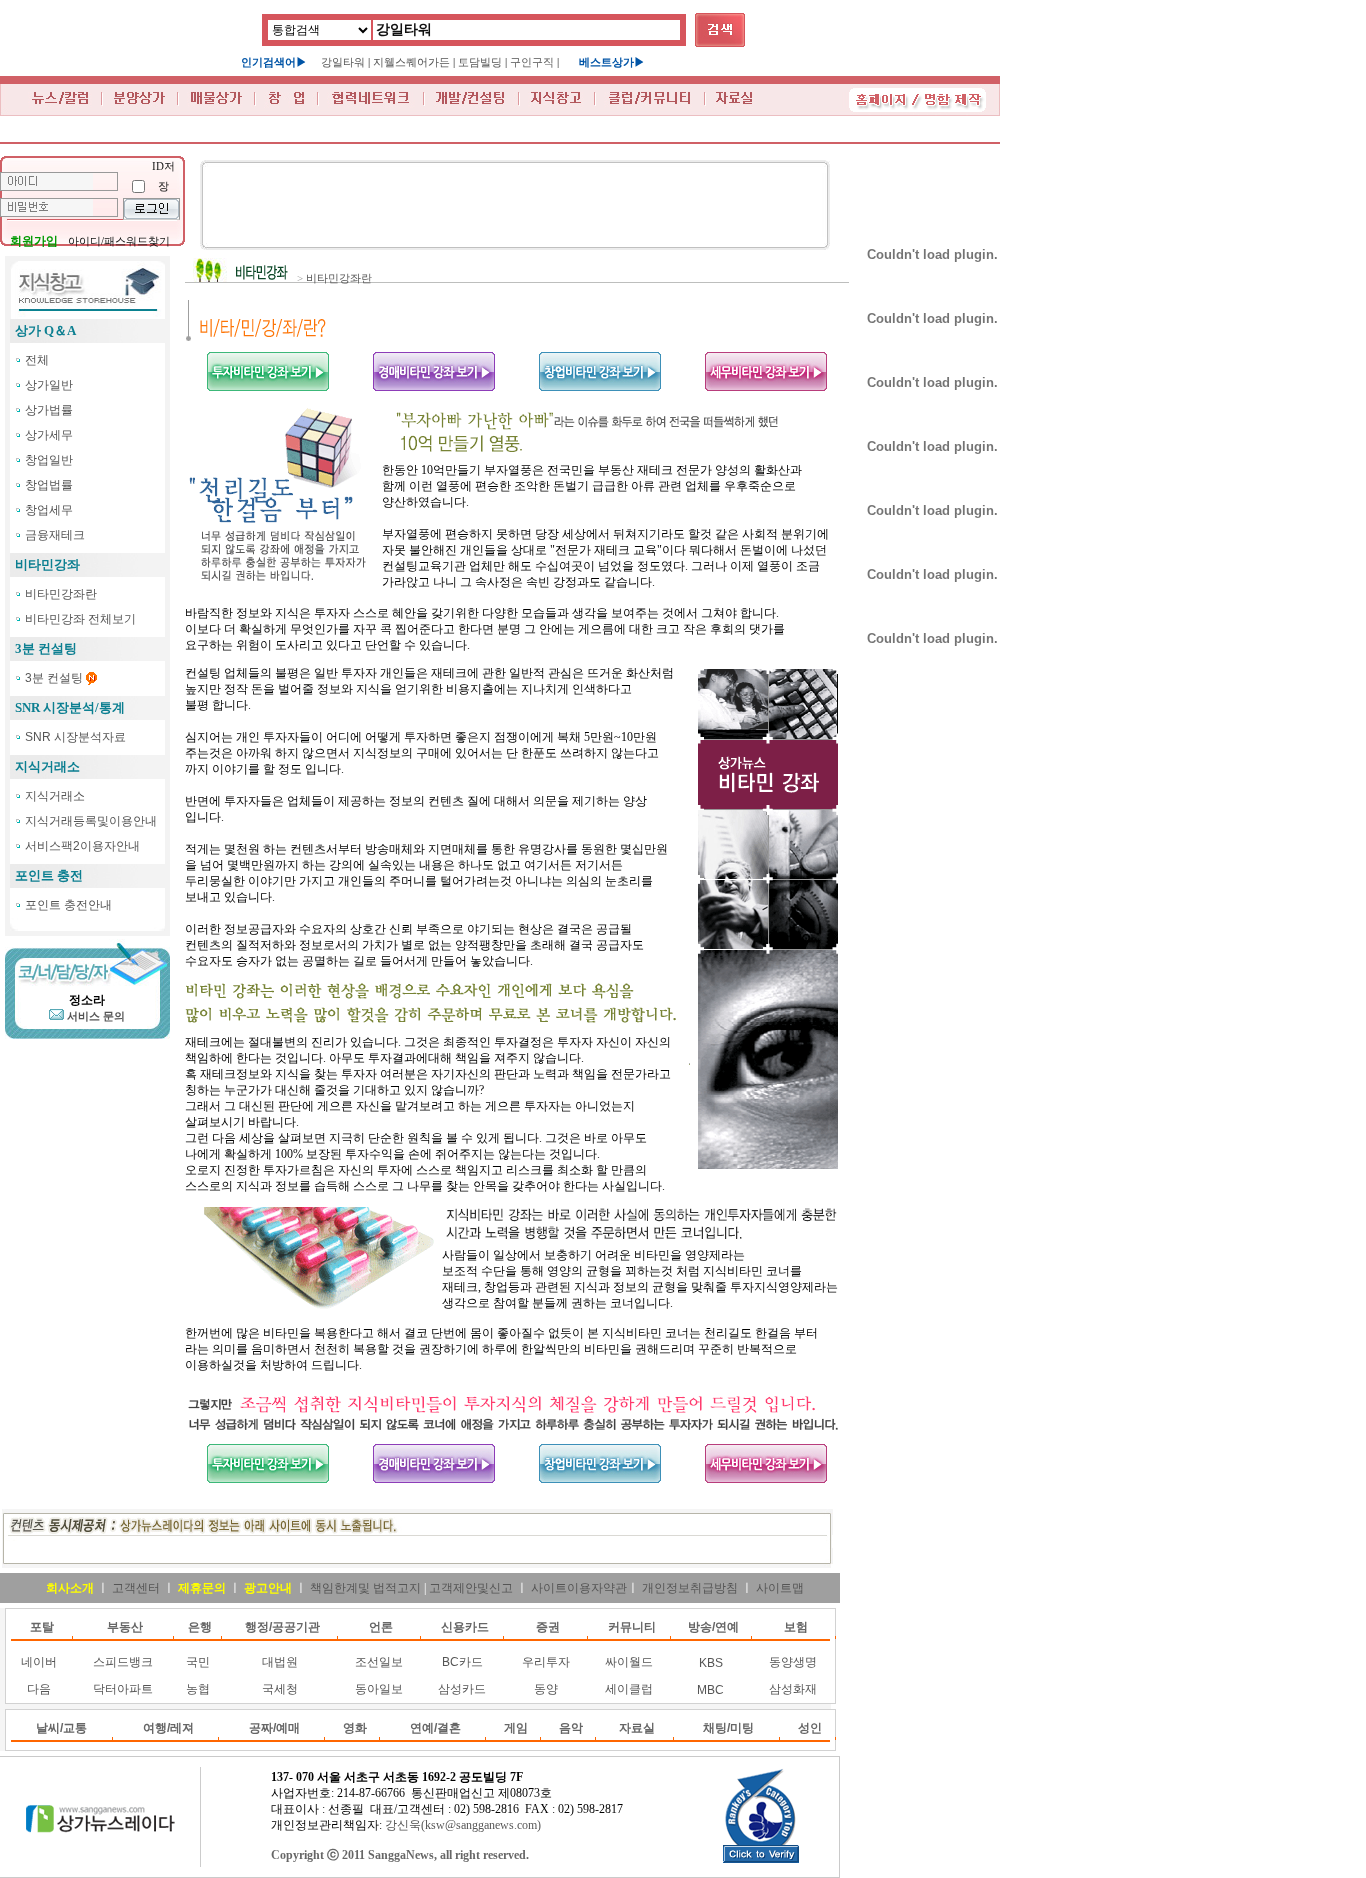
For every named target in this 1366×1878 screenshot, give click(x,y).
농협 (198, 1689)
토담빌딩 (480, 62)
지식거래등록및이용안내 (91, 821)
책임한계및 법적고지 (365, 1588)
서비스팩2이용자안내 (82, 846)
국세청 (280, 1689)
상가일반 (49, 385)
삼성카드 (462, 1689)
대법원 (280, 1662)
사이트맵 (780, 1588)
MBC (710, 1690)
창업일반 (49, 460)
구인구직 (532, 62)
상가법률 (49, 410)
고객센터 (136, 1588)
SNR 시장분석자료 (75, 737)
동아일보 (379, 1689)
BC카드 (462, 1662)
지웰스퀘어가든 (411, 62)
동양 (546, 1689)
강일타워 (343, 62)
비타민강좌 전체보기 (80, 619)
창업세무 (49, 510)
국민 (198, 1662)
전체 (37, 360)
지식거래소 (55, 796)
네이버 (39, 1662)
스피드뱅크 (123, 1662)
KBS (711, 1663)
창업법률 (49, 485)
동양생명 (793, 1662)
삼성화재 (793, 1689)
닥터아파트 (123, 1689)
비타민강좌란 (61, 594)
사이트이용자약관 (579, 1588)
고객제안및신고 (471, 1588)
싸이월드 (629, 1662)
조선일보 (379, 1662)
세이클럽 (629, 1689)
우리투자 (546, 1662)
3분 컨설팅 (54, 678)
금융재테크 (55, 535)
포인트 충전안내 (68, 905)
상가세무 (49, 435)
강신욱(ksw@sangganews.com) (463, 1825)
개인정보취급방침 (690, 1588)
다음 (39, 1689)
